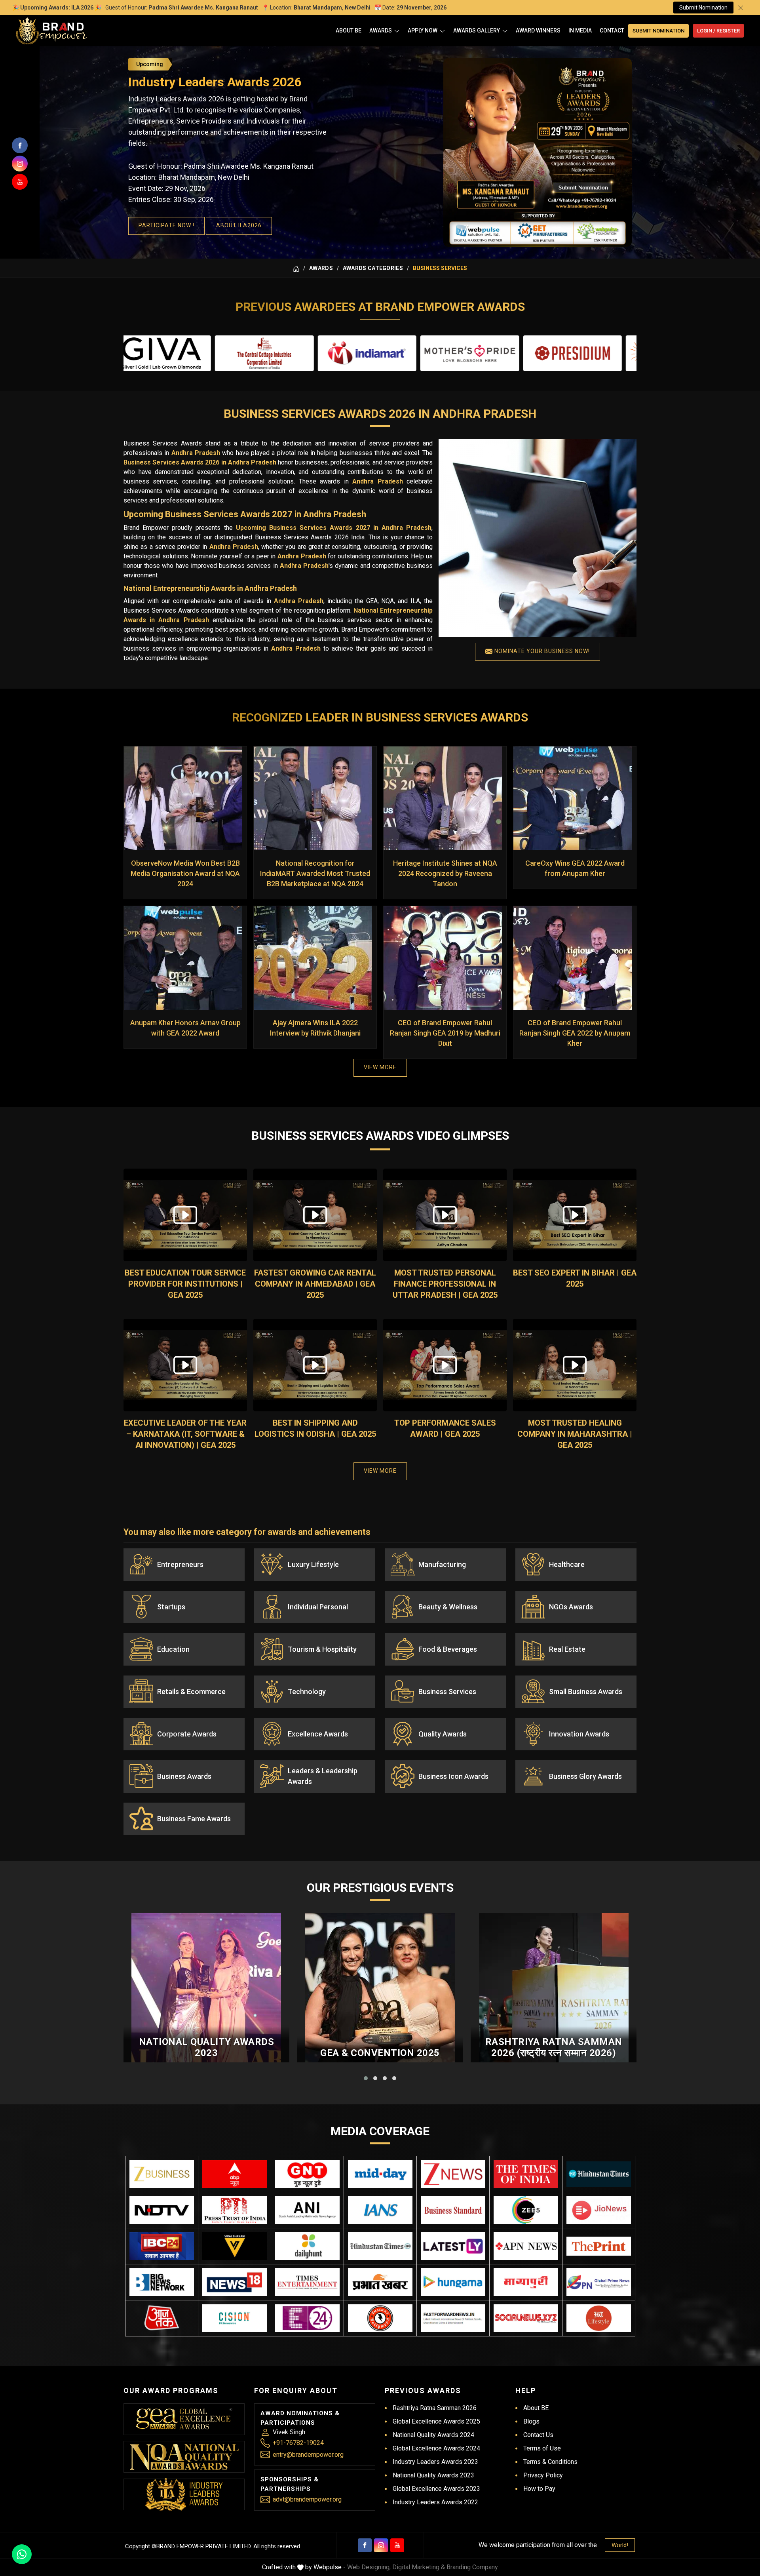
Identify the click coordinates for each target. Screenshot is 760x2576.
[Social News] (526, 2318)
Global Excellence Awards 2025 (436, 2421)
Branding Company (472, 2567)
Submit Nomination (703, 8)
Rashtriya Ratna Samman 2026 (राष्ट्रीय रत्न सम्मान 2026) (554, 2048)
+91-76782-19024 (298, 2443)
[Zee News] (453, 2174)
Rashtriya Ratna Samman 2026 (435, 2408)
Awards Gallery (477, 30)
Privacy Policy (543, 2475)
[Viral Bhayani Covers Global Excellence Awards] (235, 2246)
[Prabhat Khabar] (380, 2282)
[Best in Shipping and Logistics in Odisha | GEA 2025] (315, 1365)
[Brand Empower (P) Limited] (51, 31)
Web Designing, (369, 2567)
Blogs (531, 2421)
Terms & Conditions (550, 2462)
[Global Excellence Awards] (184, 2419)
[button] (366, 2078)
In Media (580, 30)
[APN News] (526, 2246)
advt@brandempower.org (307, 2499)
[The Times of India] (526, 2174)
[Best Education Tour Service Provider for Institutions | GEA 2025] (185, 1215)
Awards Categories (373, 268)
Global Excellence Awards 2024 (436, 2448)
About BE (349, 30)
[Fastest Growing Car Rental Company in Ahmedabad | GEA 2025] (315, 1215)
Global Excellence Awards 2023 (436, 2489)
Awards (381, 30)
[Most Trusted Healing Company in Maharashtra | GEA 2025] (575, 1365)
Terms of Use (542, 2448)
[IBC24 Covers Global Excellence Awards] (162, 2246)
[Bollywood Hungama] (453, 2282)
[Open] (397, 31)
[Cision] (235, 2318)
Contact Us (538, 2435)
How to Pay (539, 2489)
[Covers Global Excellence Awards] (599, 2174)
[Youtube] (397, 2545)
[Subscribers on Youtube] (20, 182)
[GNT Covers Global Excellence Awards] (307, 2174)
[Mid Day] (380, 2174)
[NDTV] (162, 2210)
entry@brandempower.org (308, 2455)
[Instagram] (381, 2545)
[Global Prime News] (599, 2282)
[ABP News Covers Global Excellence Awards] (235, 2174)
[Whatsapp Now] (22, 2554)
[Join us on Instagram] (20, 164)
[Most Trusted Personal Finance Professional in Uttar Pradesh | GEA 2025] (445, 1215)
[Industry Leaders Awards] (184, 2494)
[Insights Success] (307, 2318)
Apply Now (423, 30)
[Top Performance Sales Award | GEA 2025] (445, 1365)
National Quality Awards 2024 (433, 2435)
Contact (612, 30)
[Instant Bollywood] (380, 2318)
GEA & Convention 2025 (380, 2053)
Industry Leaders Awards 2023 (435, 2462)
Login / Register (718, 31)
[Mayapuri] (526, 2282)
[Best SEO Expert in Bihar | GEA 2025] (575, 1215)
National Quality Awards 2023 (207, 2048)
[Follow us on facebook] (20, 145)
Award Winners (538, 30)
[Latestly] (453, 2246)
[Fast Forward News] (453, 2318)
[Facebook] (365, 2545)
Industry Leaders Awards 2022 (435, 2502)
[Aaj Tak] (162, 2318)
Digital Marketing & (419, 2567)
